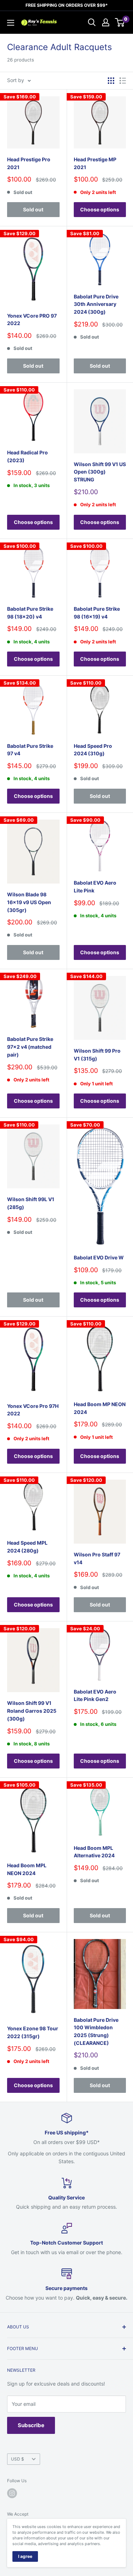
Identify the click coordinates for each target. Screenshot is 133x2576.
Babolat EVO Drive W (99, 1257)
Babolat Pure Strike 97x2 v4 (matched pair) (30, 1047)
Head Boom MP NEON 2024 (100, 1408)
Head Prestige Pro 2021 (29, 163)
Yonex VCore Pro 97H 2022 (33, 1410)
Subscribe (31, 2425)
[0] (120, 22)
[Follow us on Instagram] (12, 2493)
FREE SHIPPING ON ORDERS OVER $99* (67, 5)
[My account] (106, 22)
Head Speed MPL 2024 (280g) (27, 1547)
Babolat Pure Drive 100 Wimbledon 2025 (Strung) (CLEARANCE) (96, 2031)
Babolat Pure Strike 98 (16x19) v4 (97, 613)
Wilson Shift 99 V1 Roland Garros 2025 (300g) (32, 1711)
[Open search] (92, 22)
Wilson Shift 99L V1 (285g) (31, 1203)
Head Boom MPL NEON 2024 (27, 1869)
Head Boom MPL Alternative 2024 (94, 1852)
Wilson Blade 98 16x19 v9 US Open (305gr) (29, 902)
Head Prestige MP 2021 (95, 163)
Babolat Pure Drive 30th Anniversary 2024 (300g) (96, 304)
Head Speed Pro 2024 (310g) (93, 750)
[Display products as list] (123, 81)
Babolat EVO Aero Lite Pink (95, 887)
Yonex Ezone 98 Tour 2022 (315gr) (33, 2032)
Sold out (33, 209)
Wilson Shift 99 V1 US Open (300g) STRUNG (100, 472)
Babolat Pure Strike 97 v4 (30, 750)
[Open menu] (11, 23)
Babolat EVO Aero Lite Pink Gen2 (95, 1695)
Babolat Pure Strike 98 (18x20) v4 (30, 613)
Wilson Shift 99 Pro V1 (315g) (97, 1055)
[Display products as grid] (111, 81)
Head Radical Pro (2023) (27, 456)
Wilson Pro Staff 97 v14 (97, 1558)
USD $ (18, 2459)
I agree (25, 2556)
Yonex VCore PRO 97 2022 (32, 320)
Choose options (100, 209)
